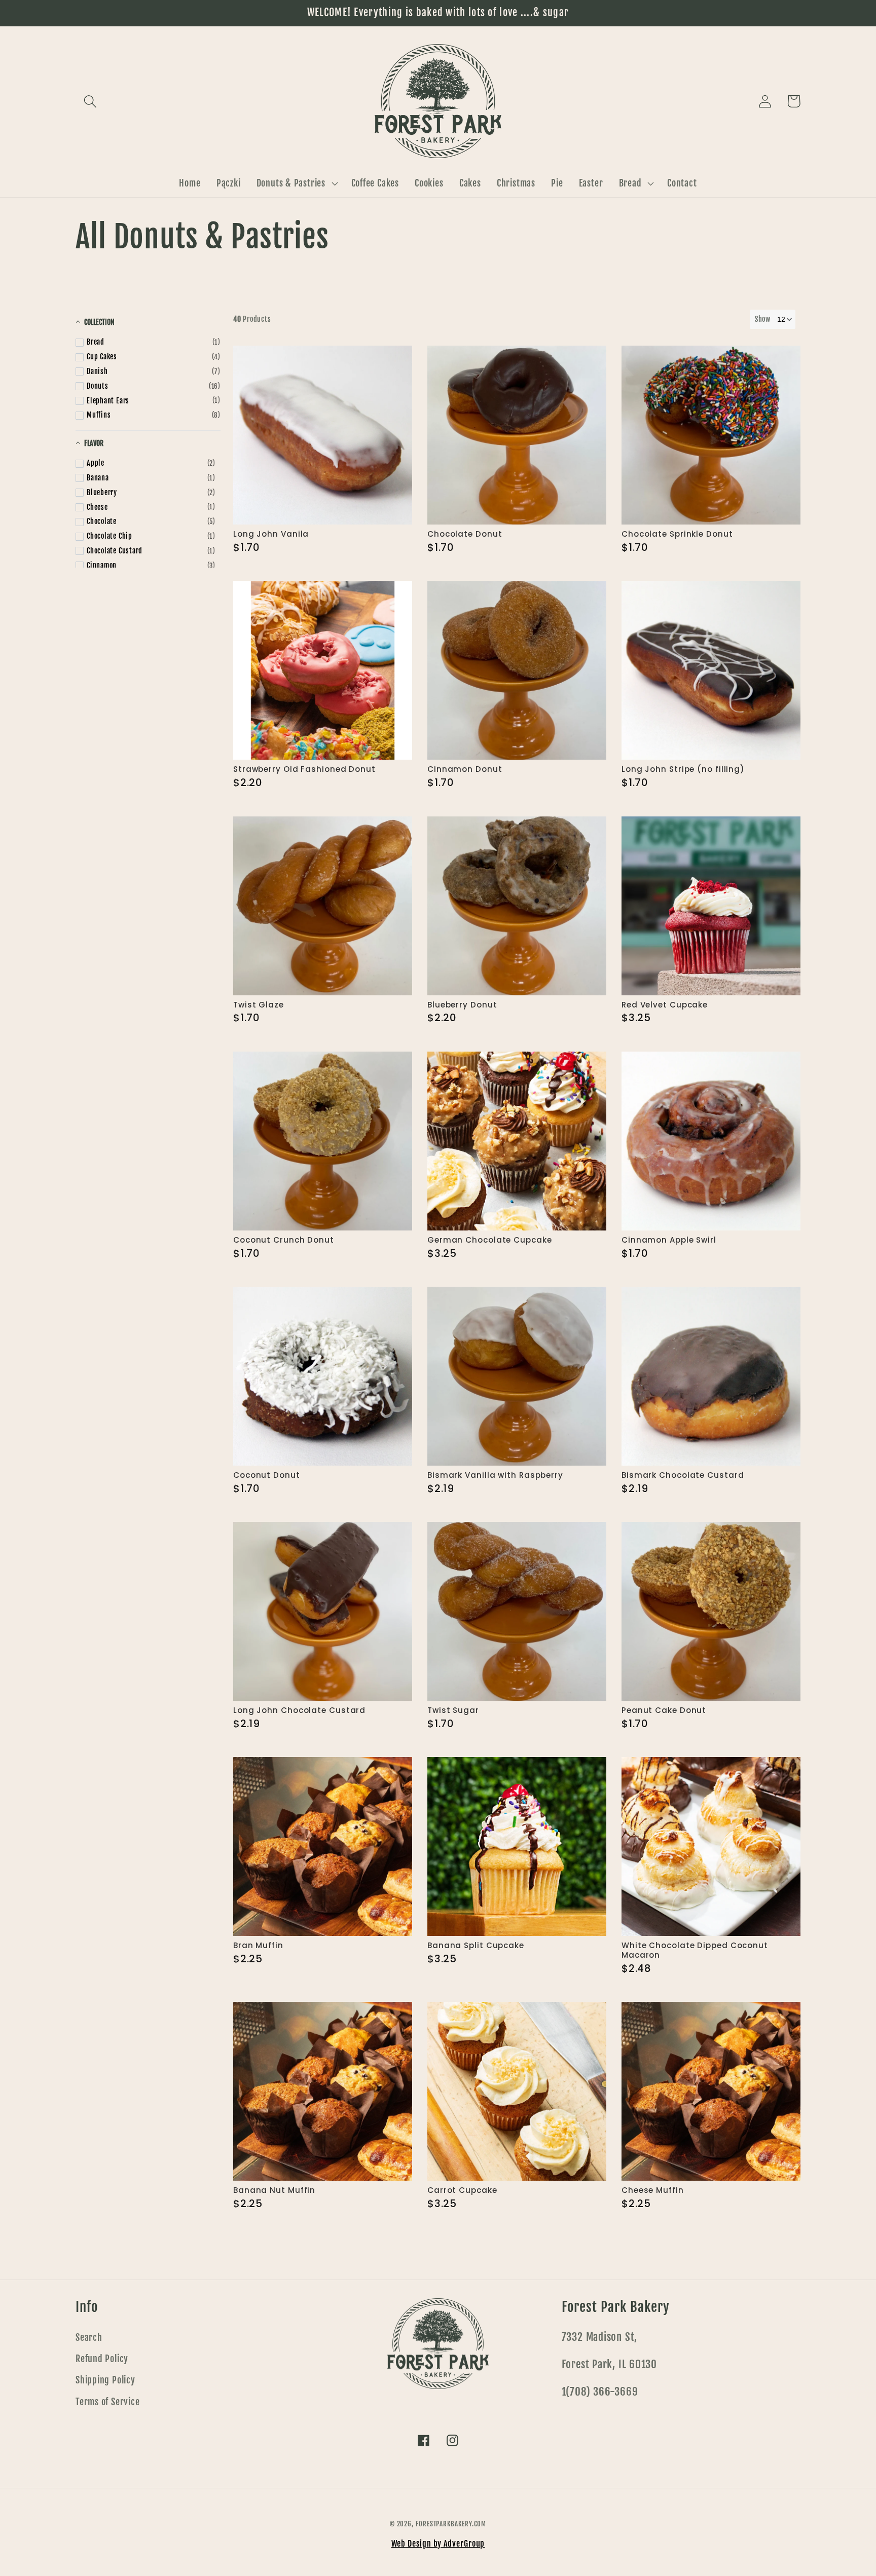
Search (89, 2338)
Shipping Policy (105, 2380)
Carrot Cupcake (462, 2191)
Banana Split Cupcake (476, 1946)
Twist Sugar (453, 1711)
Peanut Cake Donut (664, 1711)
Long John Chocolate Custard (299, 1711)
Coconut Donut (267, 1476)
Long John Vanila (271, 534)
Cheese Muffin (653, 2191)
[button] (90, 101)
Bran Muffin (258, 1946)
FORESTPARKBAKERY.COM (451, 2524)
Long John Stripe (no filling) (683, 770)
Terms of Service (107, 2402)
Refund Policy (102, 2359)
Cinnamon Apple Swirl (669, 1240)
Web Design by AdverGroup (438, 2544)
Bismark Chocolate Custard (683, 1476)
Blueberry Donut (462, 1005)
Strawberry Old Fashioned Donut (304, 770)
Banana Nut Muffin (274, 2191)
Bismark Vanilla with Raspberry (495, 1476)
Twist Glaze (259, 1005)
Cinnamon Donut (465, 770)
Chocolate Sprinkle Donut (677, 534)
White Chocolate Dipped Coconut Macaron (695, 1951)
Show (763, 319)
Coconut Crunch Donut (284, 1240)
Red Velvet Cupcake (665, 1005)
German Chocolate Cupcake (490, 1240)
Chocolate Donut (465, 534)
